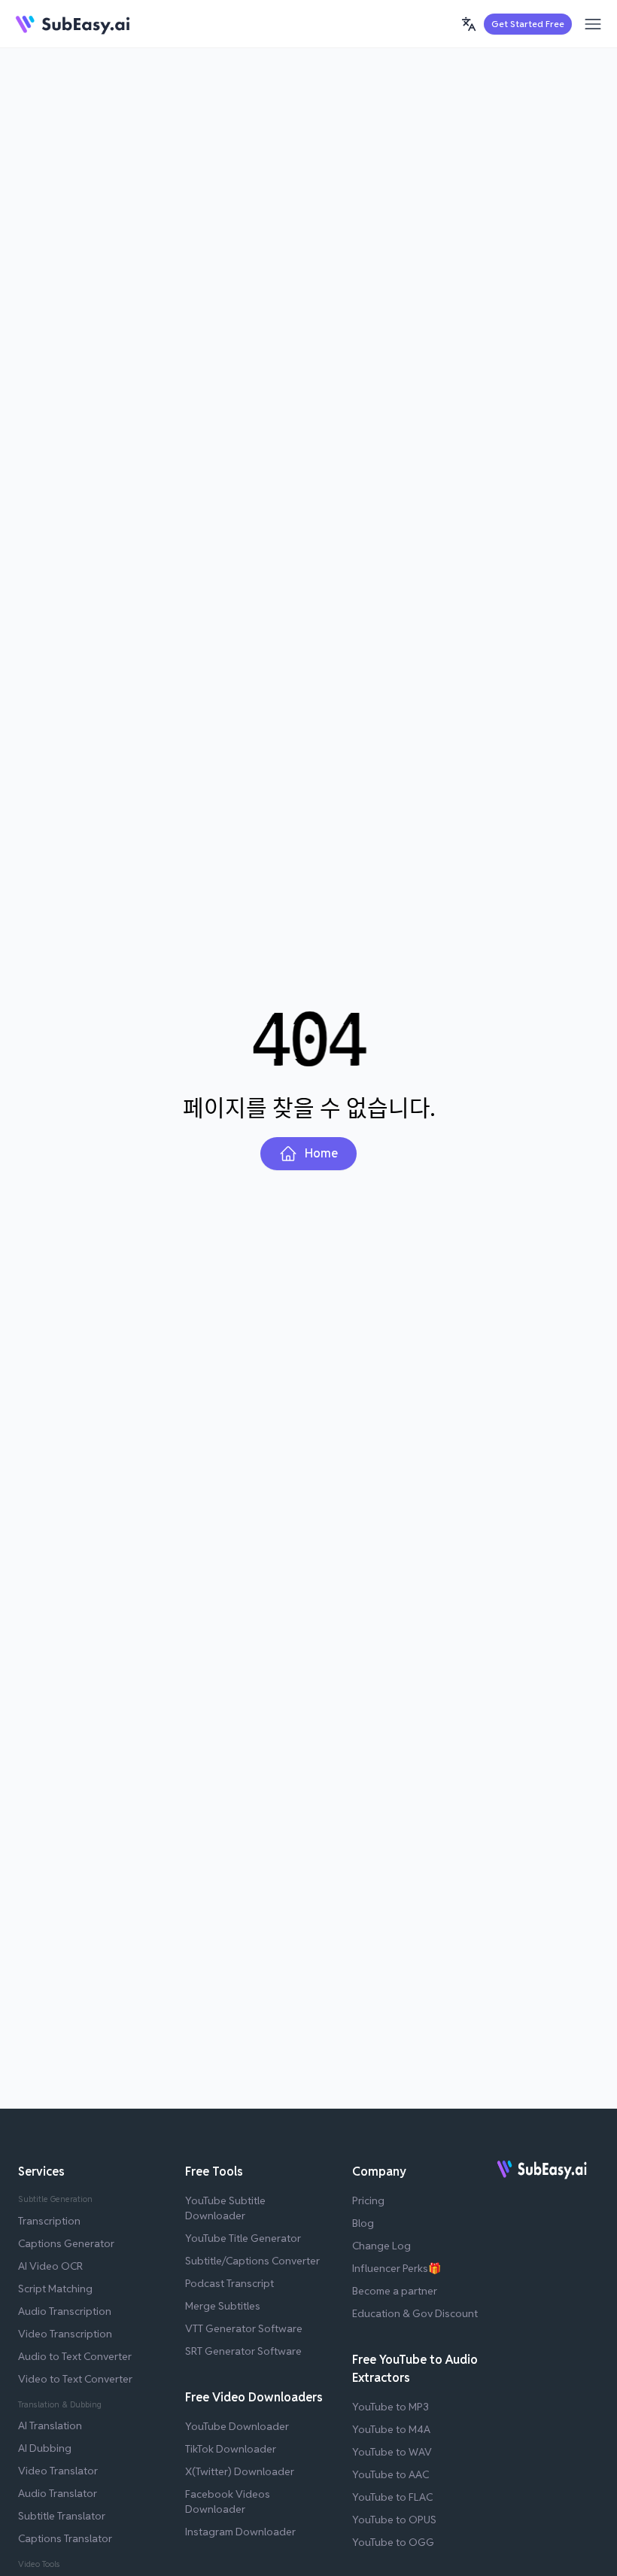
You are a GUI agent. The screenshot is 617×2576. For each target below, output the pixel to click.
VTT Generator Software (244, 2328)
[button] (469, 24)
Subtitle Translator (62, 2516)
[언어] (469, 24)
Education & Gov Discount (415, 2313)
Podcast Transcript (229, 2283)
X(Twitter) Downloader (240, 2471)
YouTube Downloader (237, 2426)
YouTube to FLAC (392, 2497)
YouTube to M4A (391, 2429)
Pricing (368, 2200)
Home (321, 1153)
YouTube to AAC (391, 2474)
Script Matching (55, 2289)
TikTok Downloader (231, 2449)
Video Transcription (65, 2334)
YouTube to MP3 (391, 2407)
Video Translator (58, 2471)
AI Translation (50, 2425)
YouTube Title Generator (243, 2238)
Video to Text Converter (75, 2379)
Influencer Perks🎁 (397, 2268)
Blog (363, 2223)
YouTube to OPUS (394, 2520)
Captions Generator (66, 2243)
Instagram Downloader (240, 2532)
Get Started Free (528, 24)
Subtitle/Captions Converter (252, 2261)
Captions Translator (65, 2538)
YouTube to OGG (393, 2542)
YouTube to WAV (392, 2452)
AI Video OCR (50, 2266)
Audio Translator (58, 2493)
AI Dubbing (45, 2448)
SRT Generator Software (243, 2351)
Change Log (381, 2246)
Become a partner (395, 2291)
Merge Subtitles (223, 2306)
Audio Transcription (65, 2311)
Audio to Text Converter (75, 2356)
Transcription (49, 2221)
